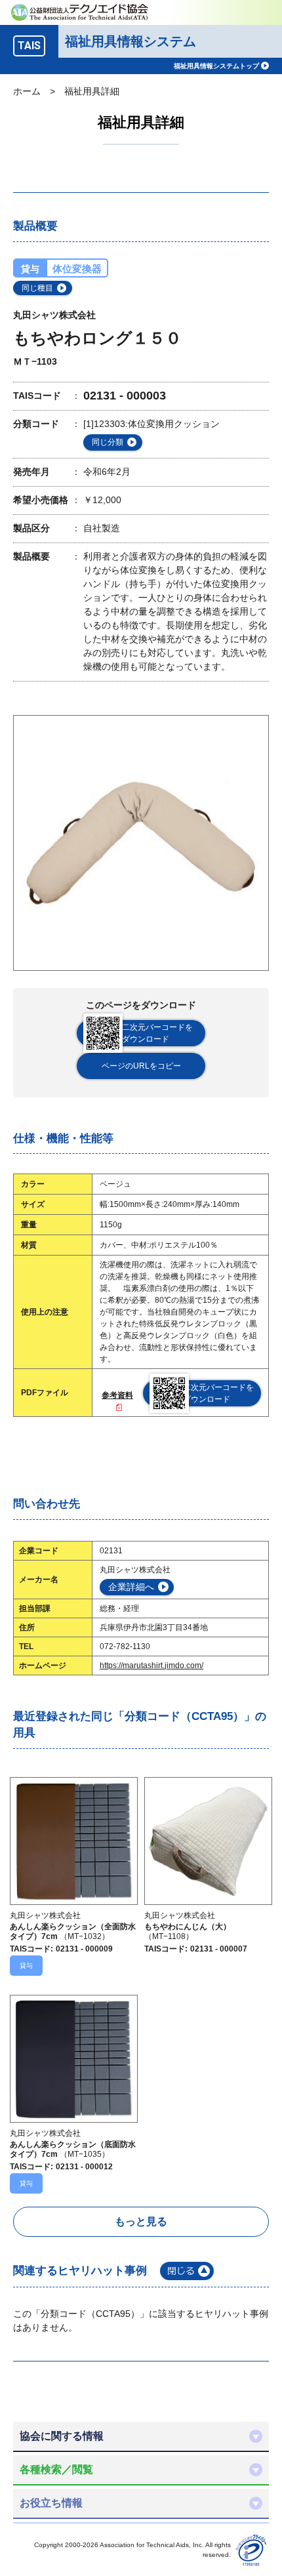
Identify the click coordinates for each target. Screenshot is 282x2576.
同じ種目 (37, 288)
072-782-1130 (125, 1646)
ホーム (27, 91)
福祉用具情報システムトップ (216, 66)
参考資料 (117, 1395)
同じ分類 (108, 442)
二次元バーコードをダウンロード (157, 1033)
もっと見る (141, 2221)
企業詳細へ (131, 1587)
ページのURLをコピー (141, 1066)
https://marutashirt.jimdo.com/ (151, 1666)
